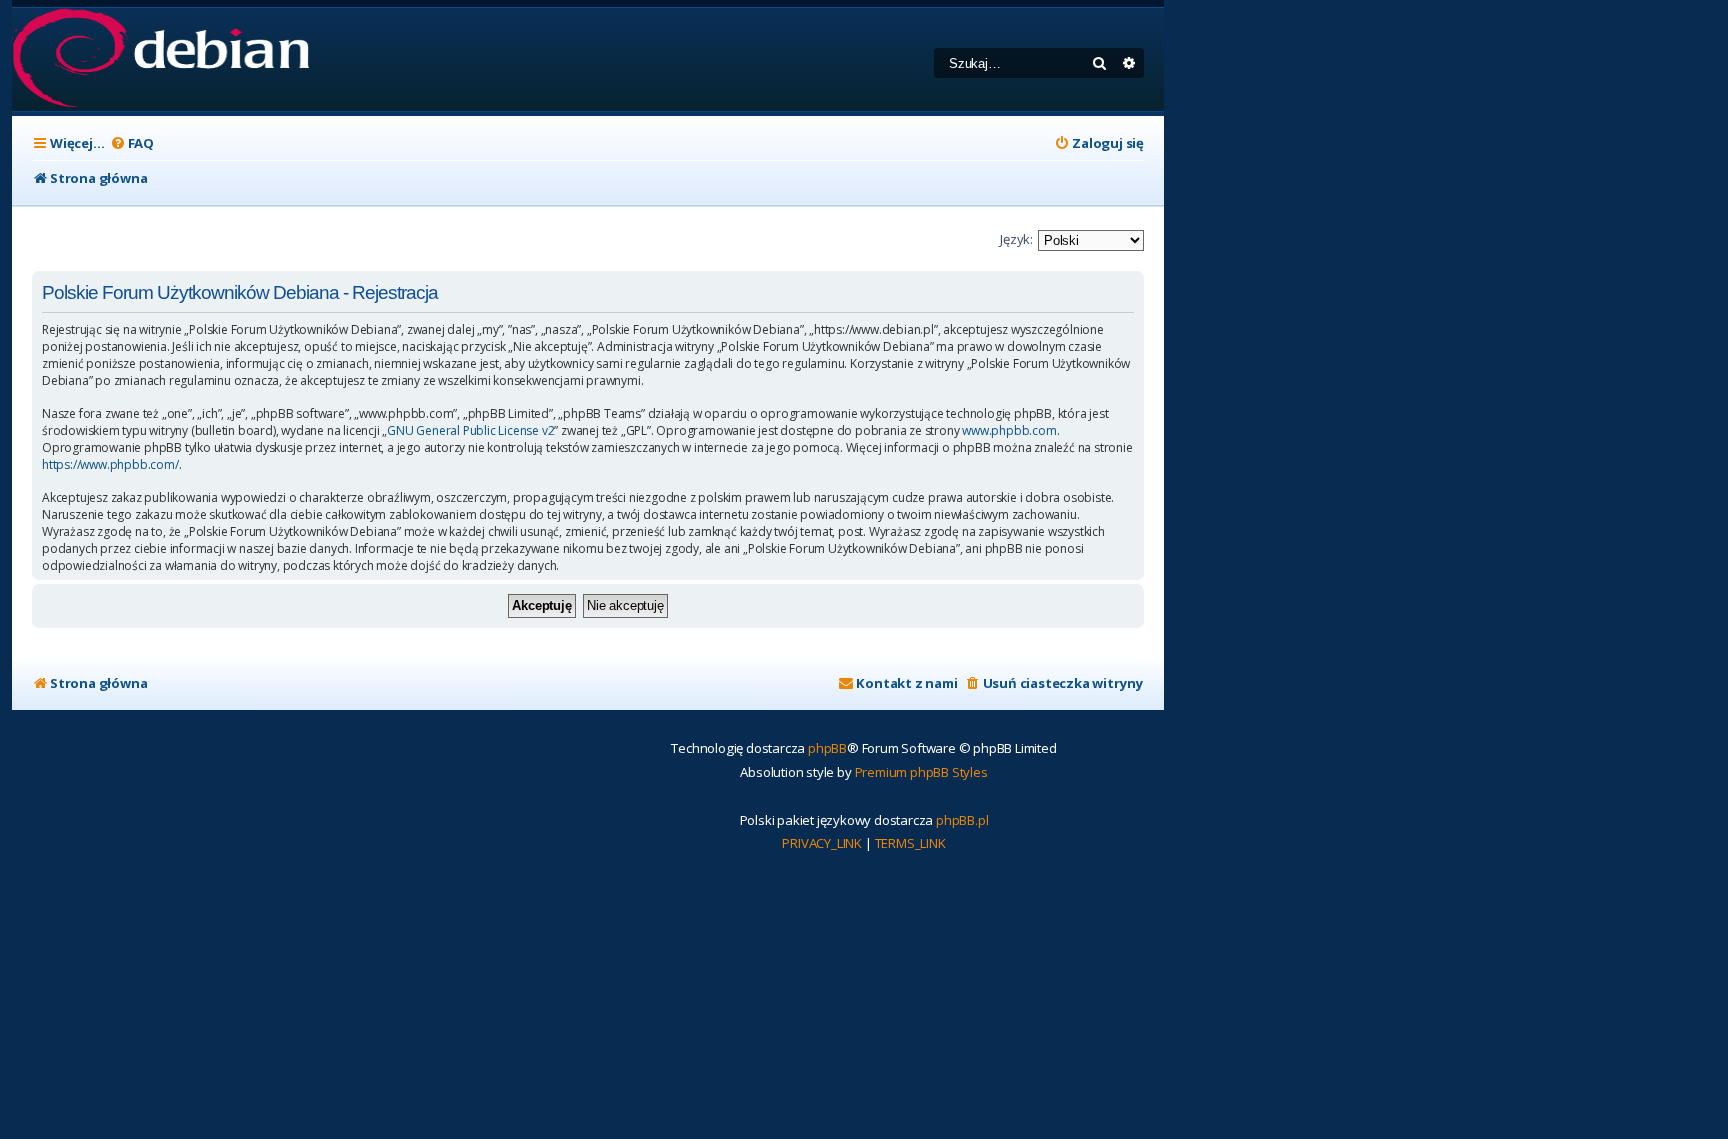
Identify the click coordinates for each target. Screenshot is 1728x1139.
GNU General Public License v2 (470, 431)
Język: (1016, 239)
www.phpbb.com (1009, 431)
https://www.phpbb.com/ (110, 465)
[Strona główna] (160, 59)
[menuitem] (132, 143)
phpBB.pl (962, 820)
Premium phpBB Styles (921, 772)
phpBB (827, 748)
